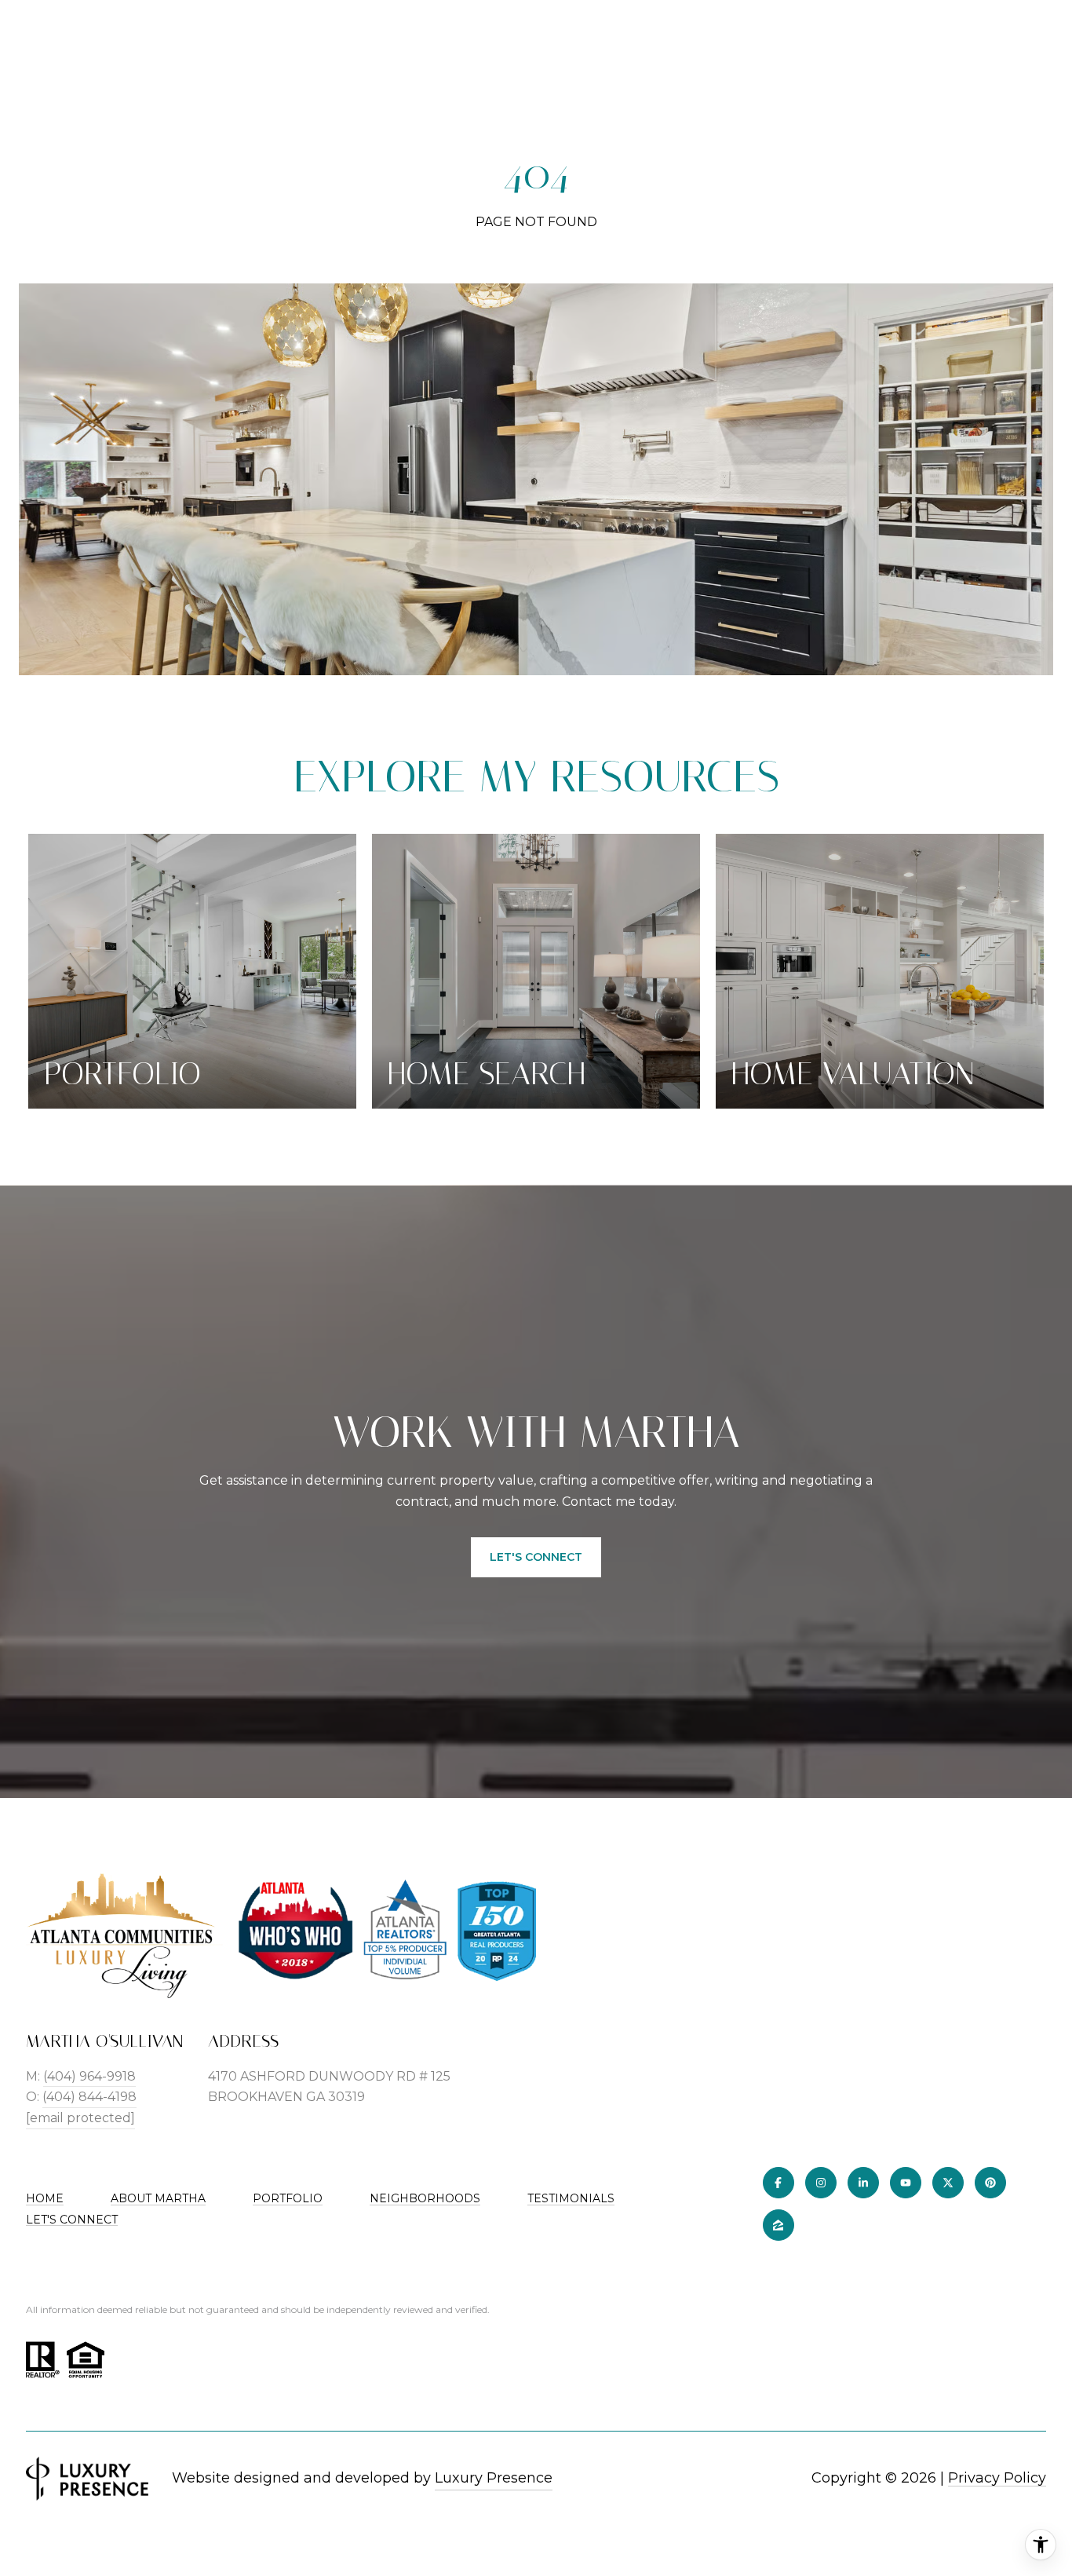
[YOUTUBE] (906, 2183)
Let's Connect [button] (536, 1557)
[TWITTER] (948, 2183)
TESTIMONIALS (571, 2198)
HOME (45, 2198)
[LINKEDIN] (863, 2183)
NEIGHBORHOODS (425, 2198)
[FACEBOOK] (778, 2183)
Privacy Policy (997, 2478)
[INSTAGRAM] (821, 2183)
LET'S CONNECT (72, 2220)
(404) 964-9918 (89, 2076)
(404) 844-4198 (89, 2097)
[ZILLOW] (778, 2225)
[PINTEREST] (990, 2183)
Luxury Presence (494, 2478)
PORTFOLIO (288, 2198)
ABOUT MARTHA (158, 2198)
